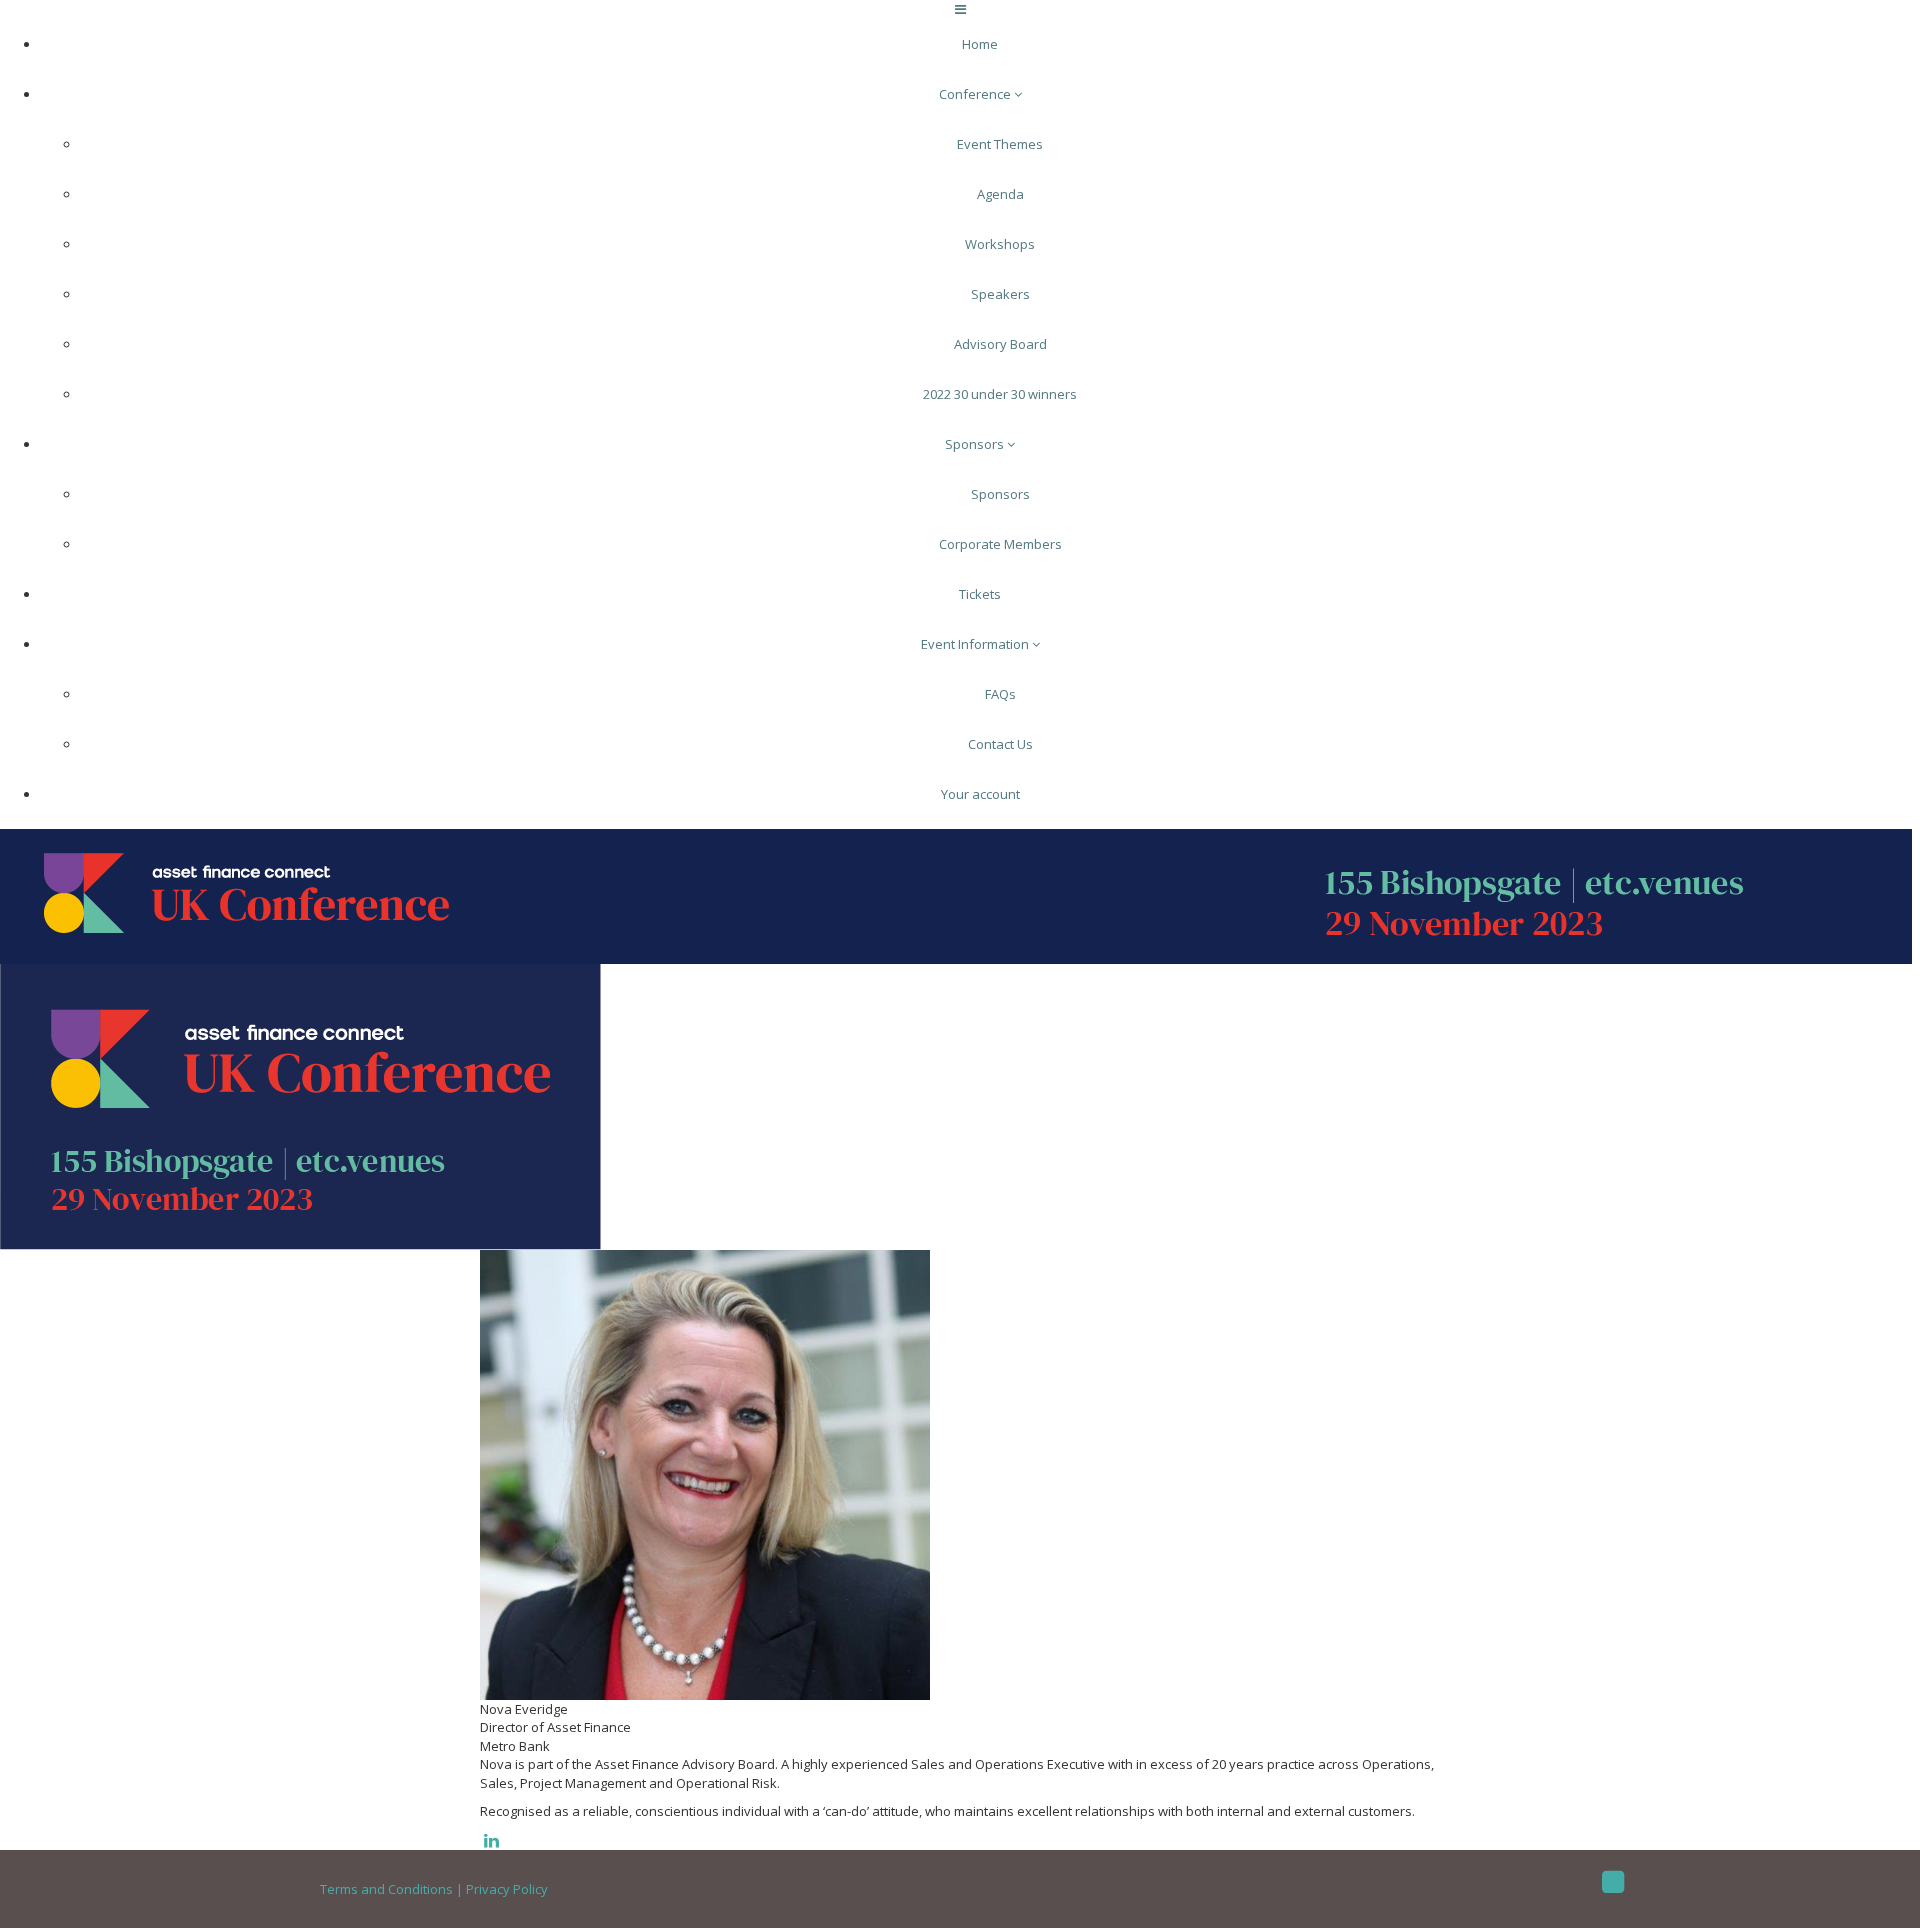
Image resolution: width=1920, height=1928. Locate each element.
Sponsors (976, 444)
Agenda (1000, 194)
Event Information (976, 644)
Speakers (1000, 294)
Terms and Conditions (386, 1889)
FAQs (1000, 694)
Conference (976, 94)
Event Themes (1000, 144)
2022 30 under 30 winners (1000, 394)
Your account (980, 794)
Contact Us (1000, 744)
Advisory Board (1000, 344)
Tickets (980, 594)
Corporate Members (1000, 544)
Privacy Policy (507, 1889)
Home (980, 44)
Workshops (1000, 244)
